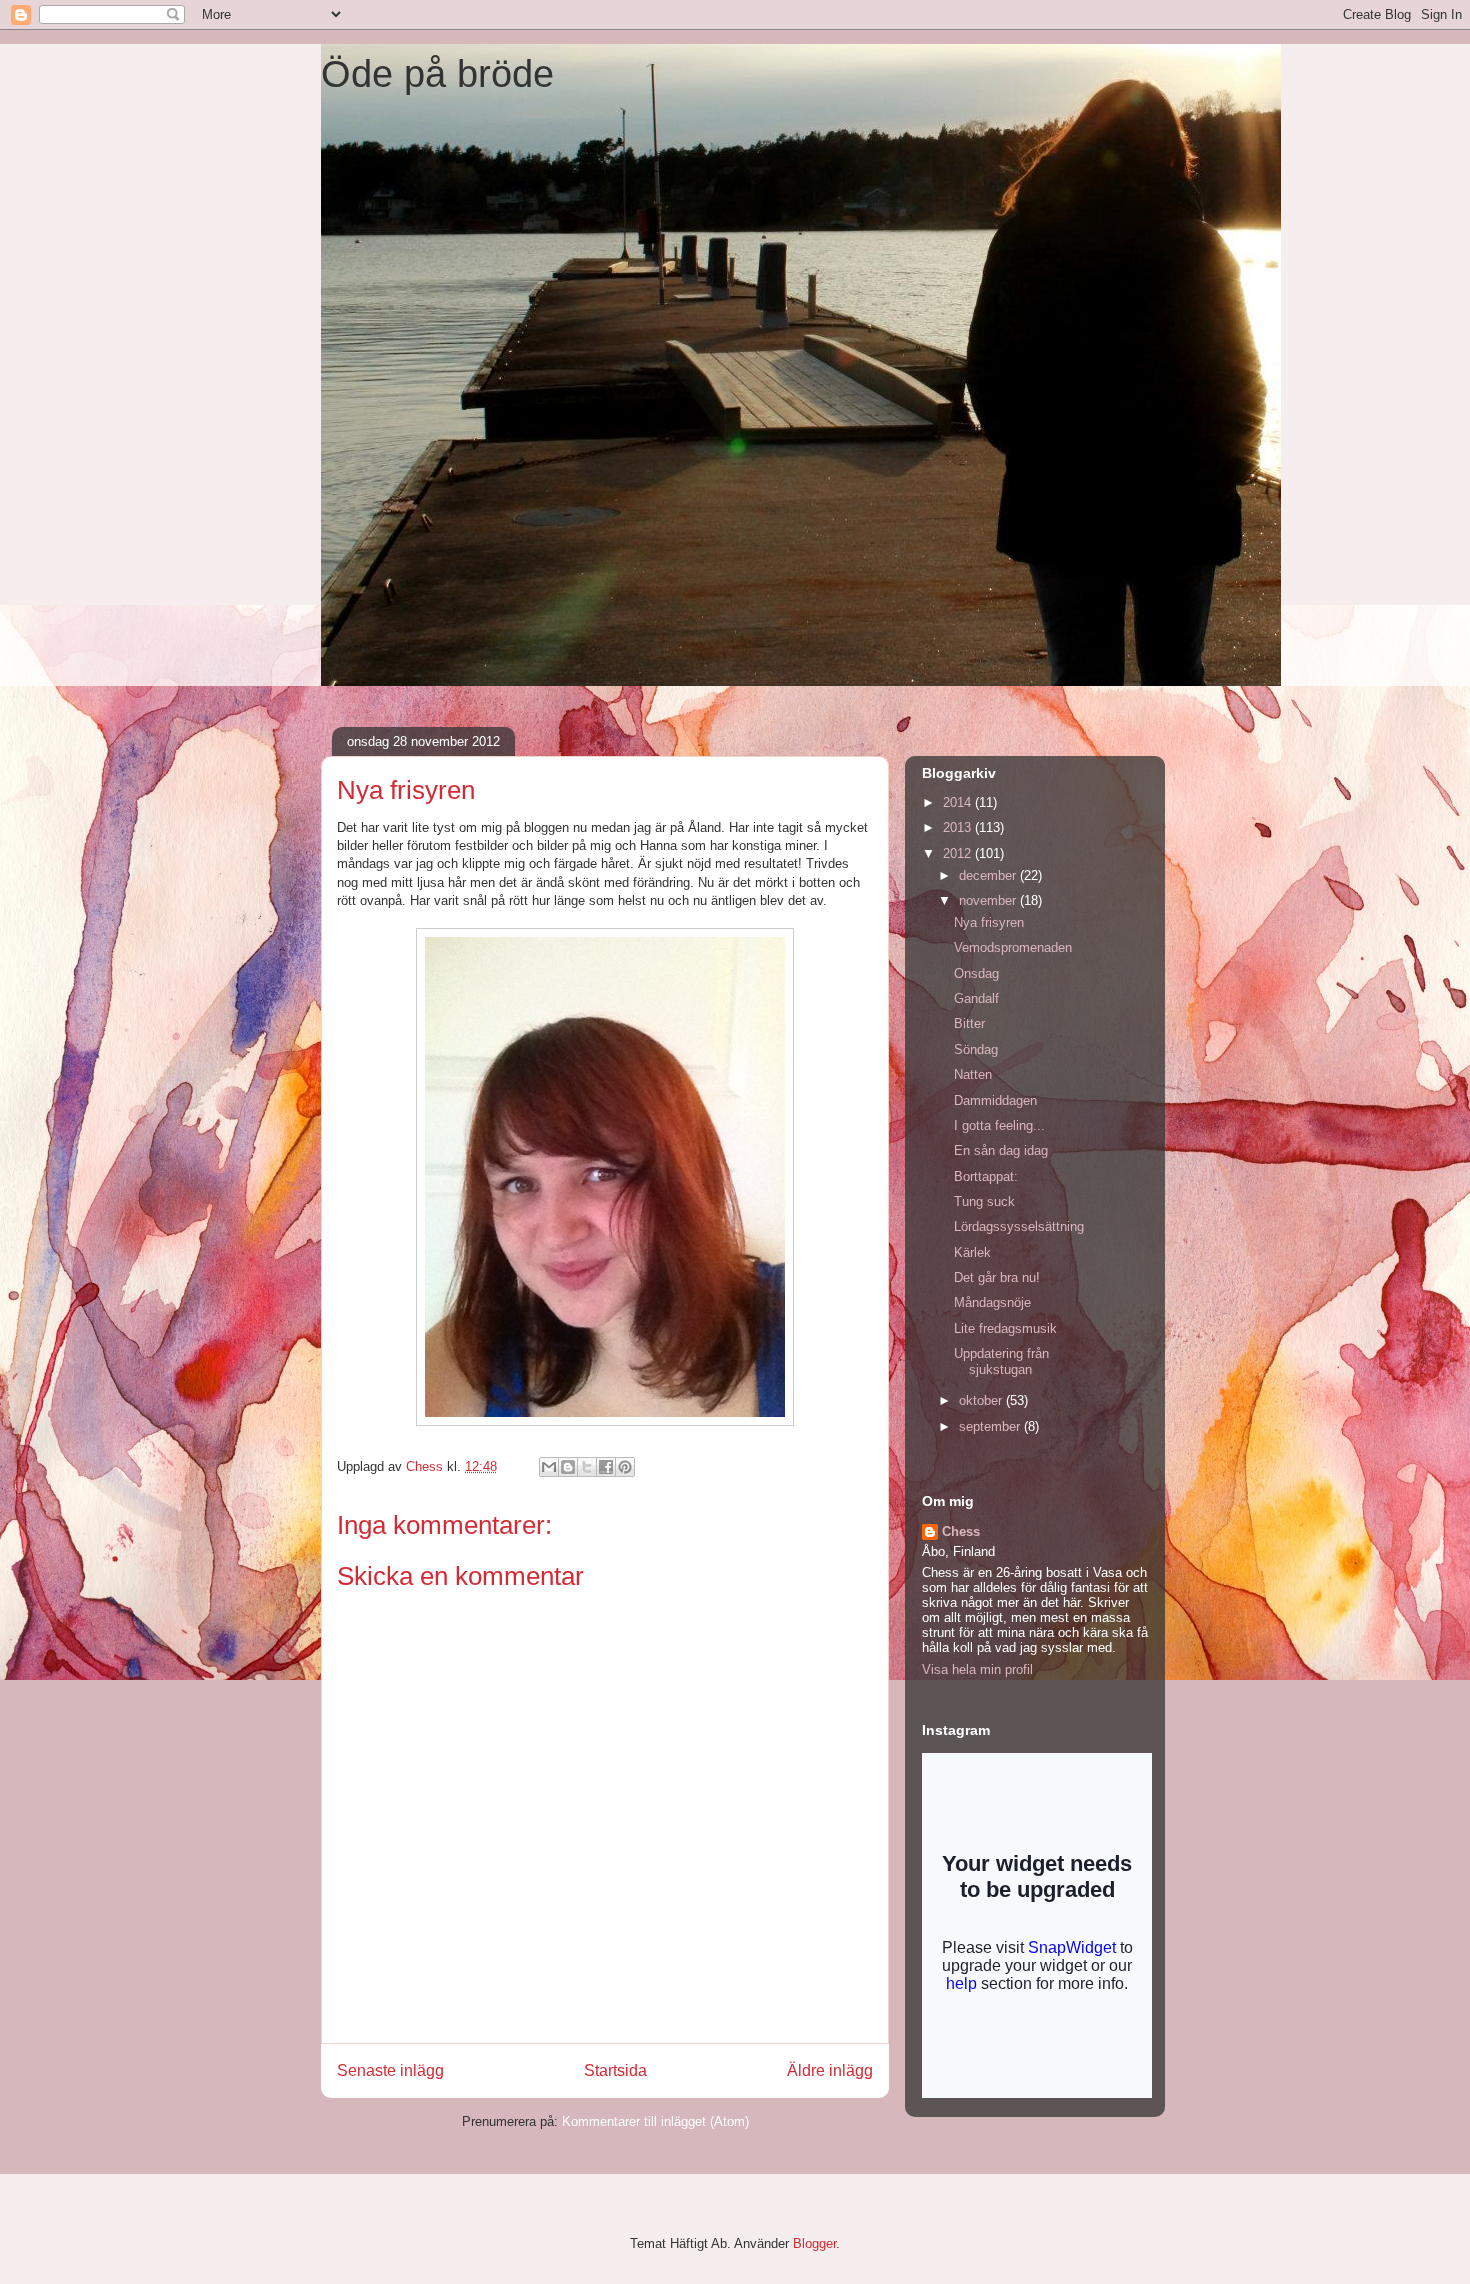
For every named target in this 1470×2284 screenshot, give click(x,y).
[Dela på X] (587, 1467)
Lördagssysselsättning (1019, 1226)
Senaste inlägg (390, 2070)
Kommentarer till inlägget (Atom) (655, 2121)
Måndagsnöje (992, 1302)
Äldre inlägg (830, 2070)
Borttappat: (986, 1176)
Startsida (615, 2070)
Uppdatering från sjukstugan (1001, 1361)
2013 (959, 827)
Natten (973, 1074)
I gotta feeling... (999, 1125)
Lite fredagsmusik (1005, 1328)
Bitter (969, 1023)
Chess (961, 1531)
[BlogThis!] (568, 1467)
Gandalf (976, 998)
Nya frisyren (989, 922)
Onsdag (976, 973)
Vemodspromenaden (1013, 947)
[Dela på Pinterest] (625, 1467)
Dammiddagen (995, 1100)
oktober (982, 1400)
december (989, 875)
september (991, 1426)
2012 (959, 853)
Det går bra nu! (997, 1277)
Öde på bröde (437, 74)
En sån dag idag (1001, 1150)
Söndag (976, 1049)
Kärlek (972, 1252)
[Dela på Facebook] (606, 1467)
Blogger (814, 2243)
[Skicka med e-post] (549, 1467)
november (989, 900)
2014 (959, 802)
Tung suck (984, 1201)
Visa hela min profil (977, 1669)
